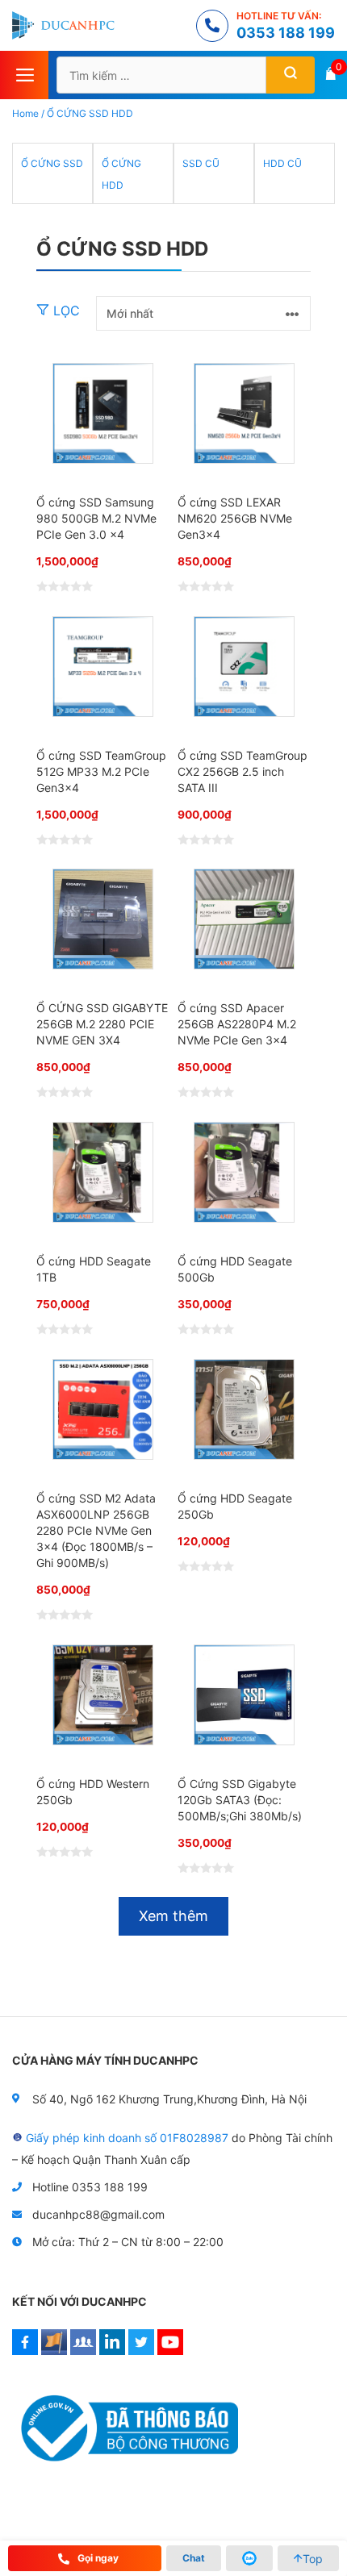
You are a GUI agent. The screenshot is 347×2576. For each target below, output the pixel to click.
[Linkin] (112, 2351)
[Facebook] (25, 2351)
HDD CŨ (282, 163)
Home (25, 113)
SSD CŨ (201, 163)
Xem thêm (173, 1916)
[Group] (83, 2351)
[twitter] (141, 2351)
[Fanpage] (54, 2351)
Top (313, 2559)
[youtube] (170, 2351)
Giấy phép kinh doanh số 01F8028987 (127, 2138)
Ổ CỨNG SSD (52, 163)
